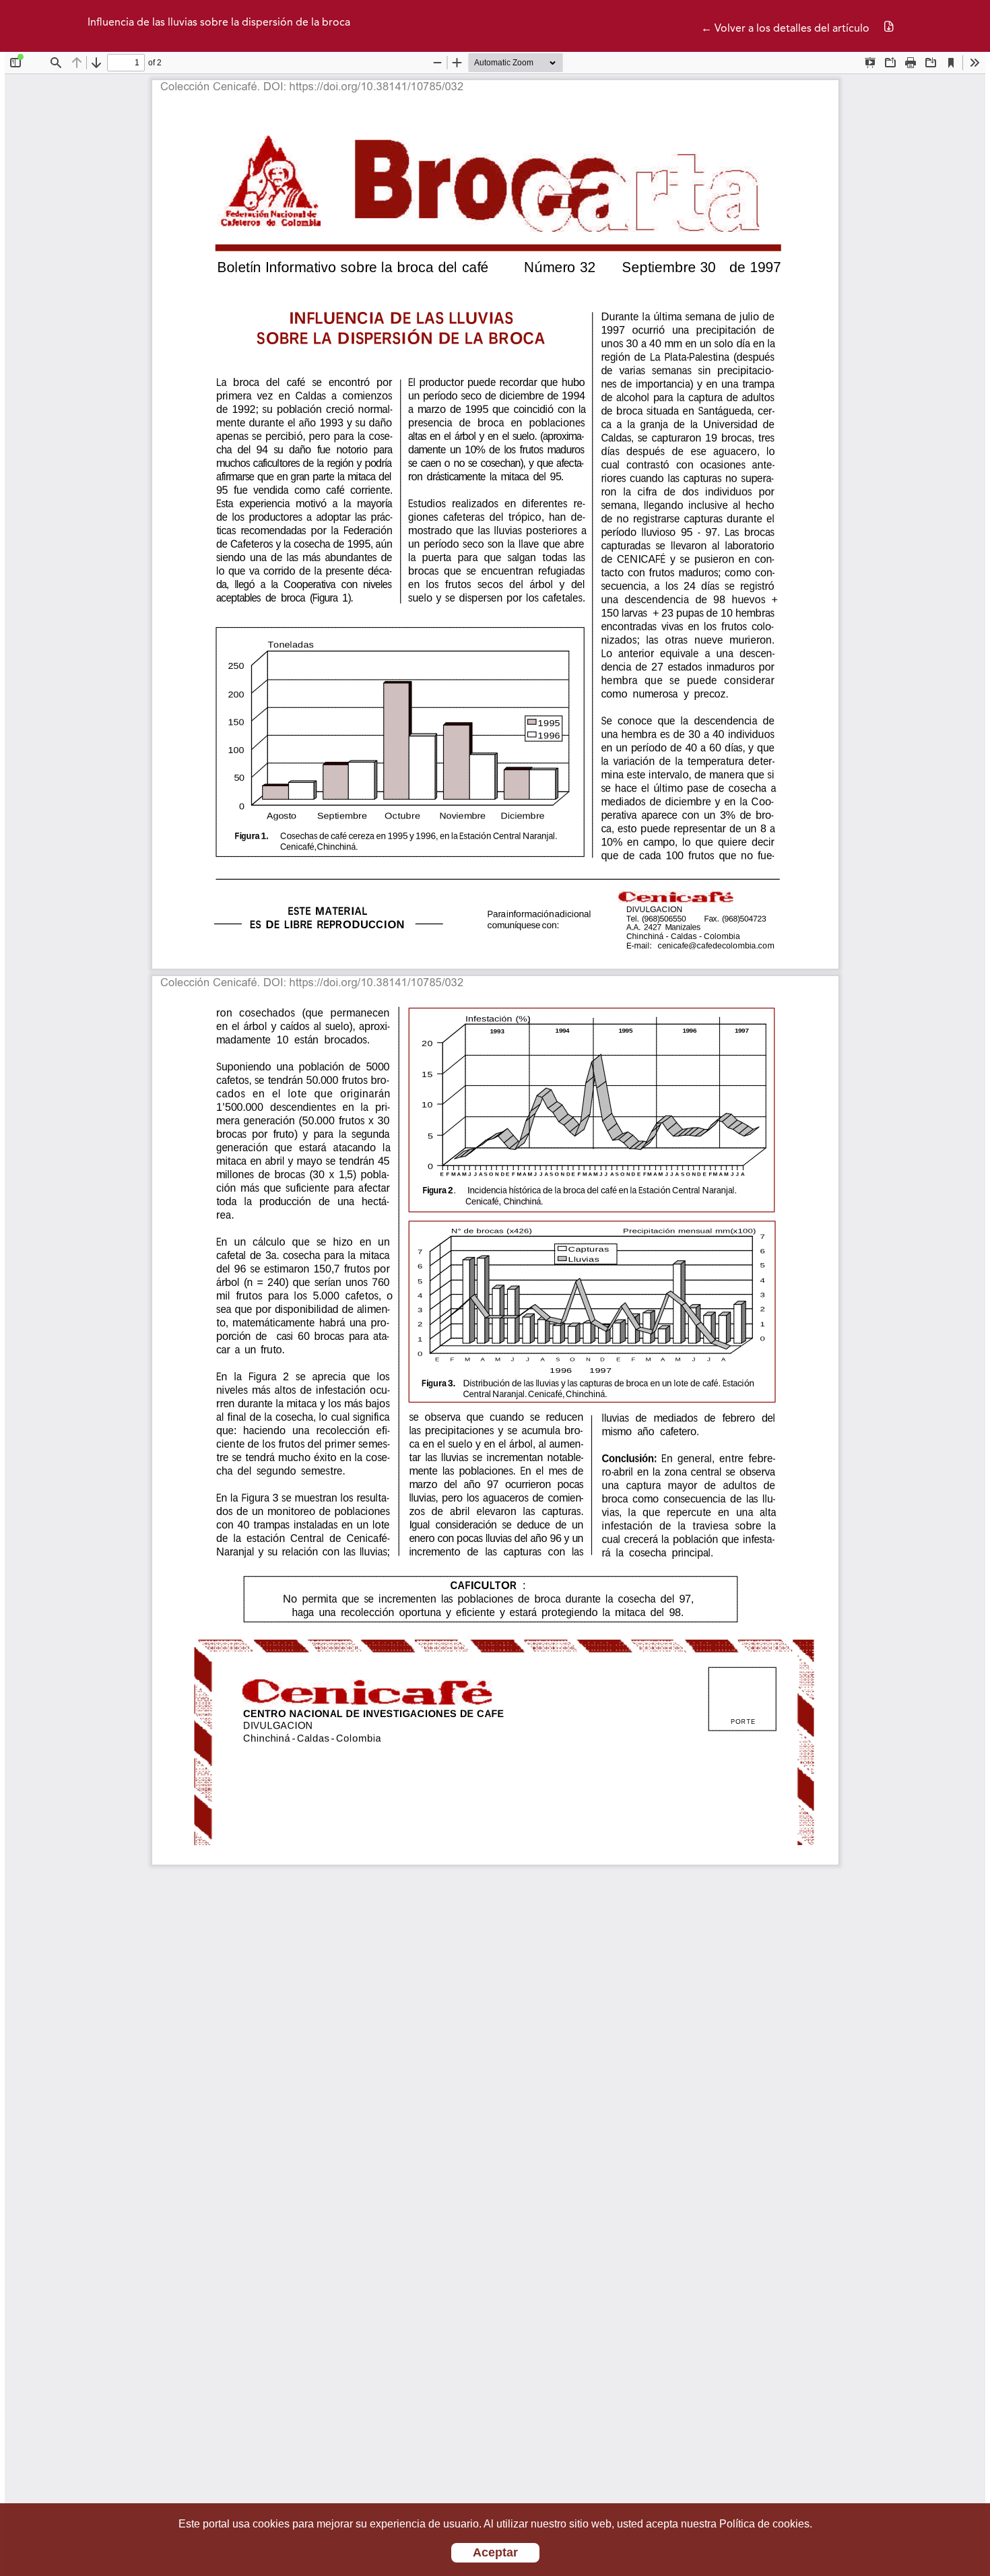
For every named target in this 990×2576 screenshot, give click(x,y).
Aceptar (495, 2552)
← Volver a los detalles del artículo (785, 29)
